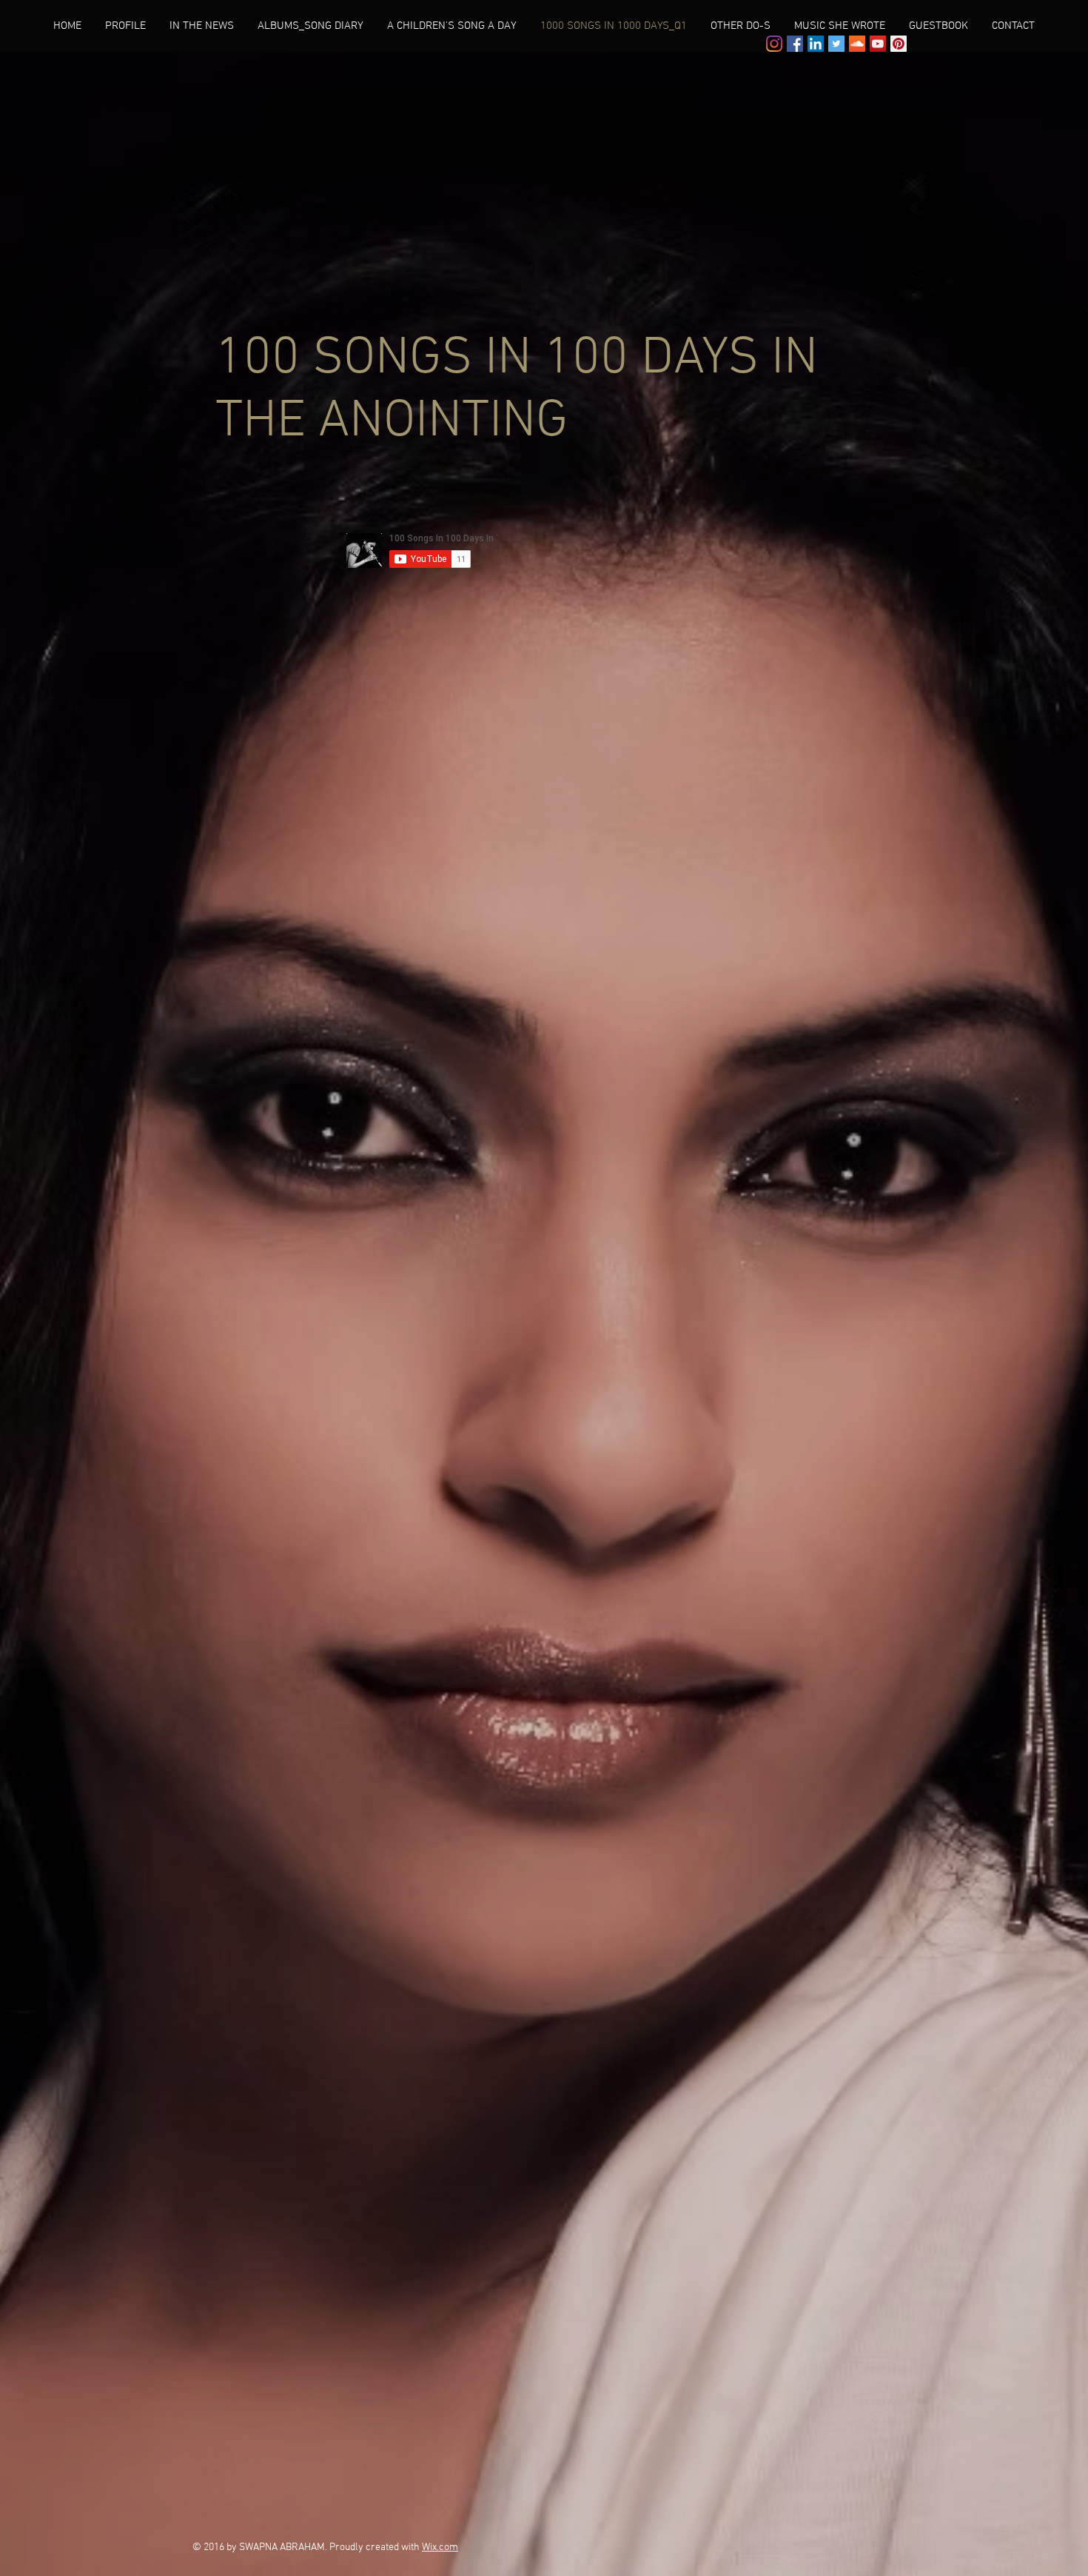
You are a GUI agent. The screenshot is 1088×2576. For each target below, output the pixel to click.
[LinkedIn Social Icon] (816, 44)
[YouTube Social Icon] (878, 44)
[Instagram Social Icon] (774, 44)
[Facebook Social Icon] (795, 44)
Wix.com (440, 2547)
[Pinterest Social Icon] (899, 44)
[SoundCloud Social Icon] (857, 44)
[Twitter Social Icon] (836, 44)
